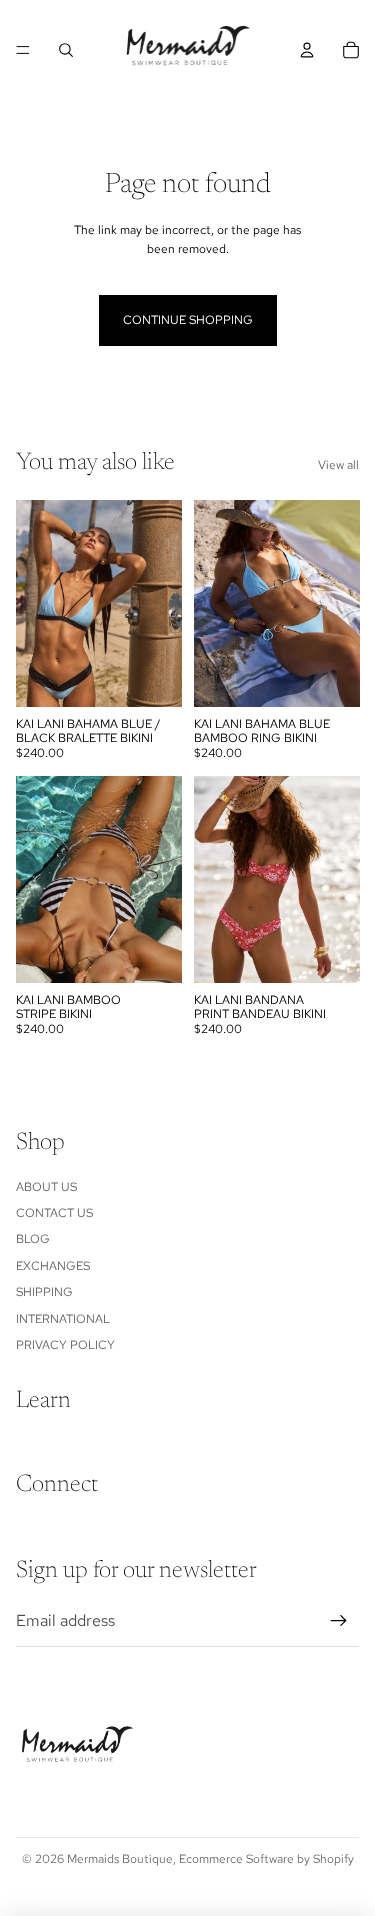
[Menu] (23, 50)
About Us (46, 1187)
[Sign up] (339, 1621)
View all (338, 465)
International (63, 1319)
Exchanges (53, 1266)
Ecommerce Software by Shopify (266, 1859)
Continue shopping (188, 320)
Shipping (44, 1292)
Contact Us (54, 1213)
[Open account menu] (307, 50)
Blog (33, 1239)
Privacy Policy (65, 1345)
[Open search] (66, 50)
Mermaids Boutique (120, 1859)
